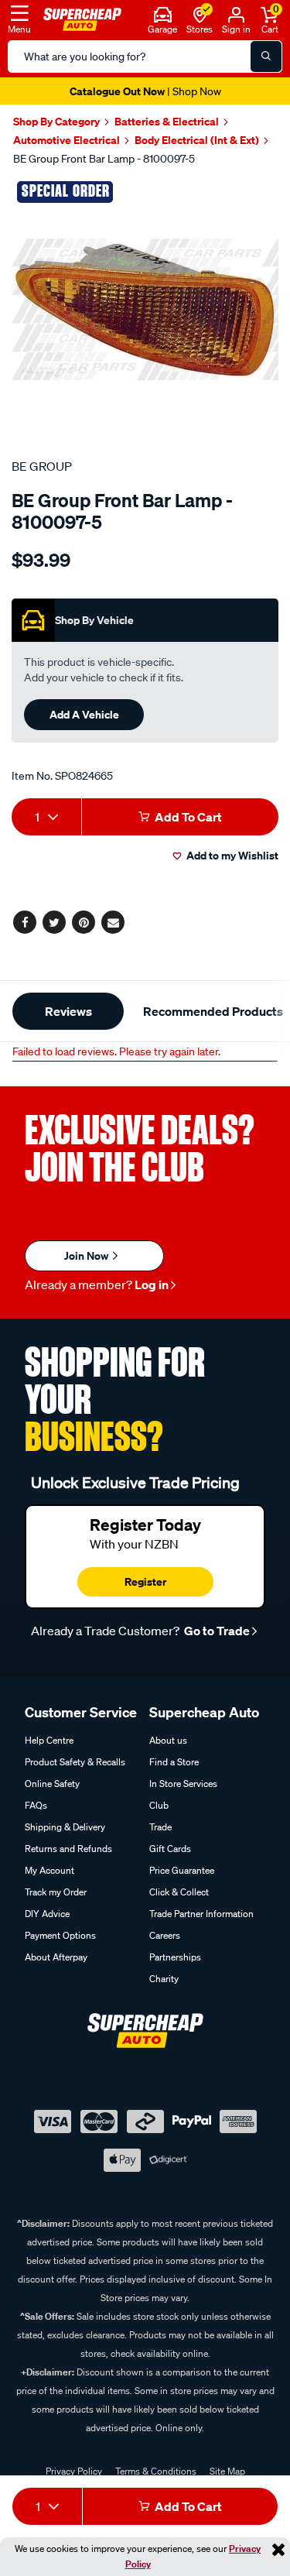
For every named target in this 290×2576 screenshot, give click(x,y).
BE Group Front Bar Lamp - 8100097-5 (104, 159)
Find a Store (174, 1762)
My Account (49, 1870)
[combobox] (46, 817)
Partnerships (175, 1957)
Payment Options (60, 1935)
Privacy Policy (74, 2471)
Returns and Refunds (68, 1849)
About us (168, 1740)
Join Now (87, 1255)
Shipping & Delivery (65, 1827)
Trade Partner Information (201, 1914)
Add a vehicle (84, 714)
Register (145, 1581)
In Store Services (183, 1784)
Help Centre (49, 1740)
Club (159, 1805)
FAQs (36, 1805)
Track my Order (56, 1892)
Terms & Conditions (156, 2471)
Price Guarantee (182, 1870)
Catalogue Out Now (145, 91)
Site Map (227, 2471)
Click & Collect (179, 1892)
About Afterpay (56, 1957)
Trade (160, 1827)
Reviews (68, 1011)
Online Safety (52, 1784)
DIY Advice (47, 1914)
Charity (164, 1979)
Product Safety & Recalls (75, 1762)
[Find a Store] (200, 13)
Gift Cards (170, 1849)
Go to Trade (216, 1631)
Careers (165, 1935)
